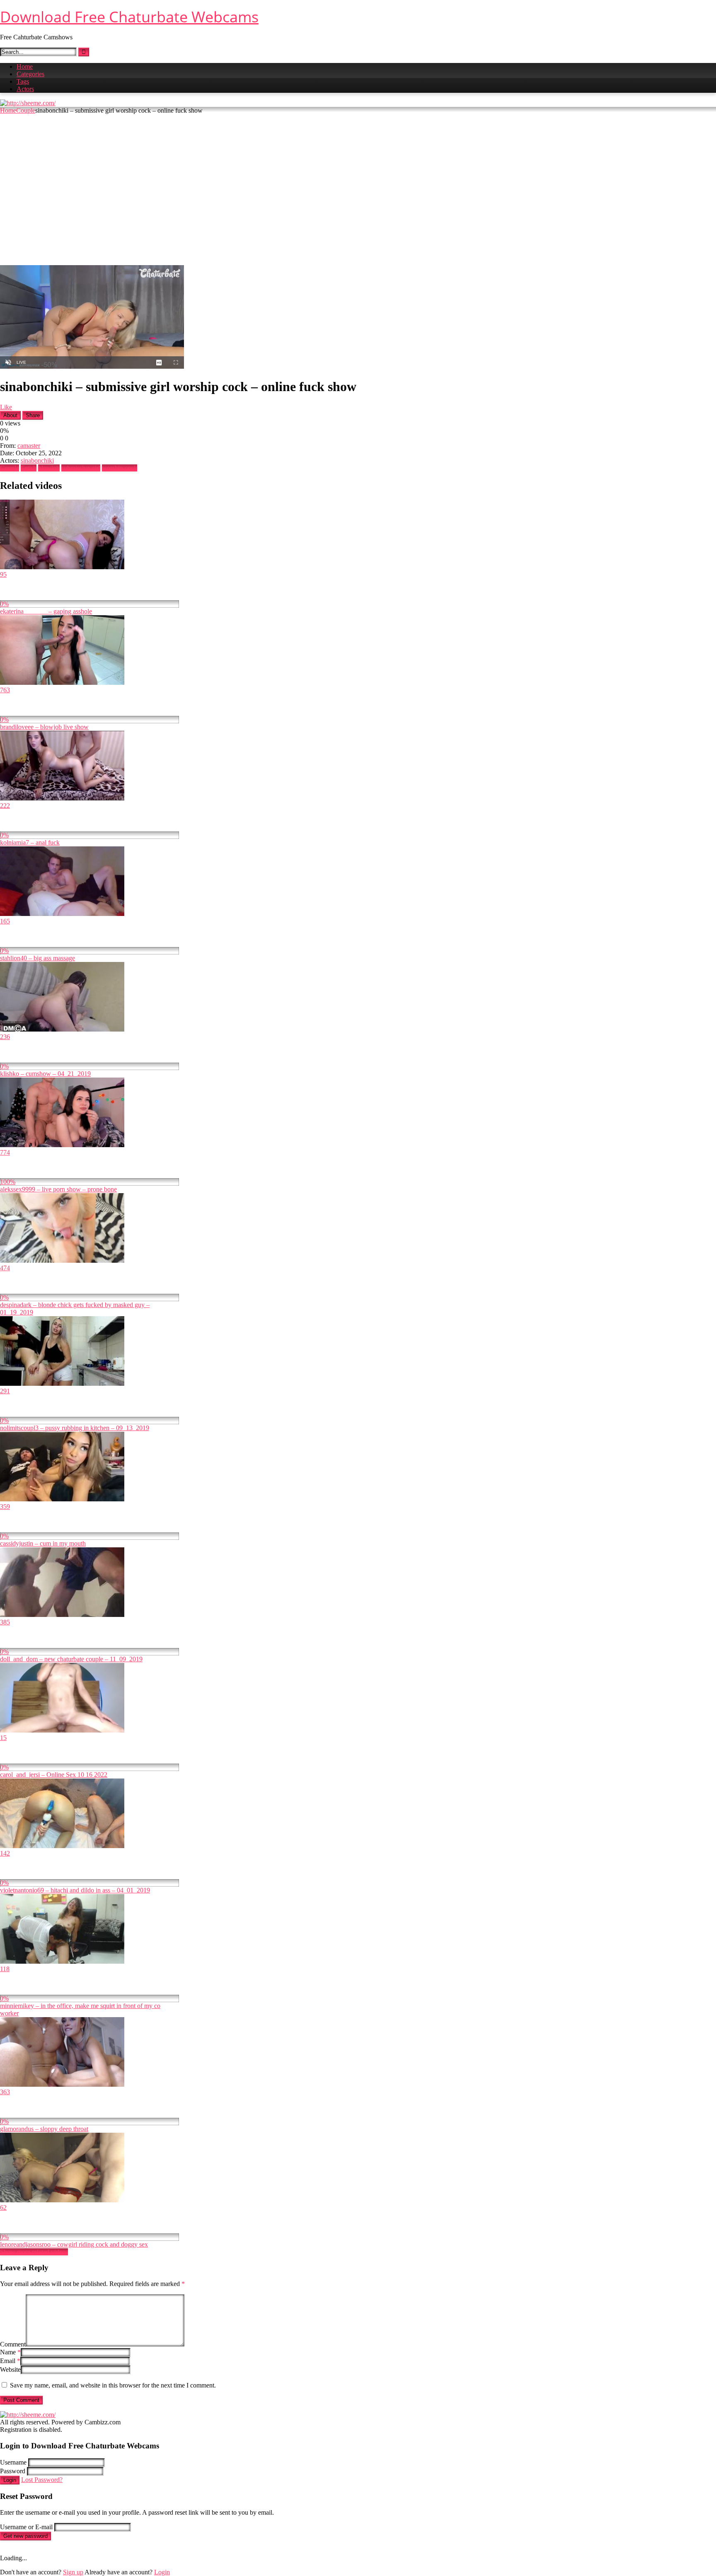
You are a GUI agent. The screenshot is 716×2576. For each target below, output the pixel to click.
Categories (30, 74)
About (10, 415)
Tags (23, 81)
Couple (26, 110)
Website (10, 2369)
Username (13, 2462)
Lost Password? (42, 2480)
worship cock (120, 468)
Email (10, 2361)
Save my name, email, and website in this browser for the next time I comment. (113, 2385)
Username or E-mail (26, 2527)
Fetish (29, 468)
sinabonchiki (37, 460)
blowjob (49, 468)
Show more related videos (34, 2252)
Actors (25, 89)
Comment (13, 2344)
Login (10, 2480)
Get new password (25, 2536)
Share (33, 415)
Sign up (73, 2572)
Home (25, 66)
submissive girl (81, 468)
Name (10, 2352)
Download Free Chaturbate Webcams (129, 17)
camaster (29, 446)
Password (13, 2471)
